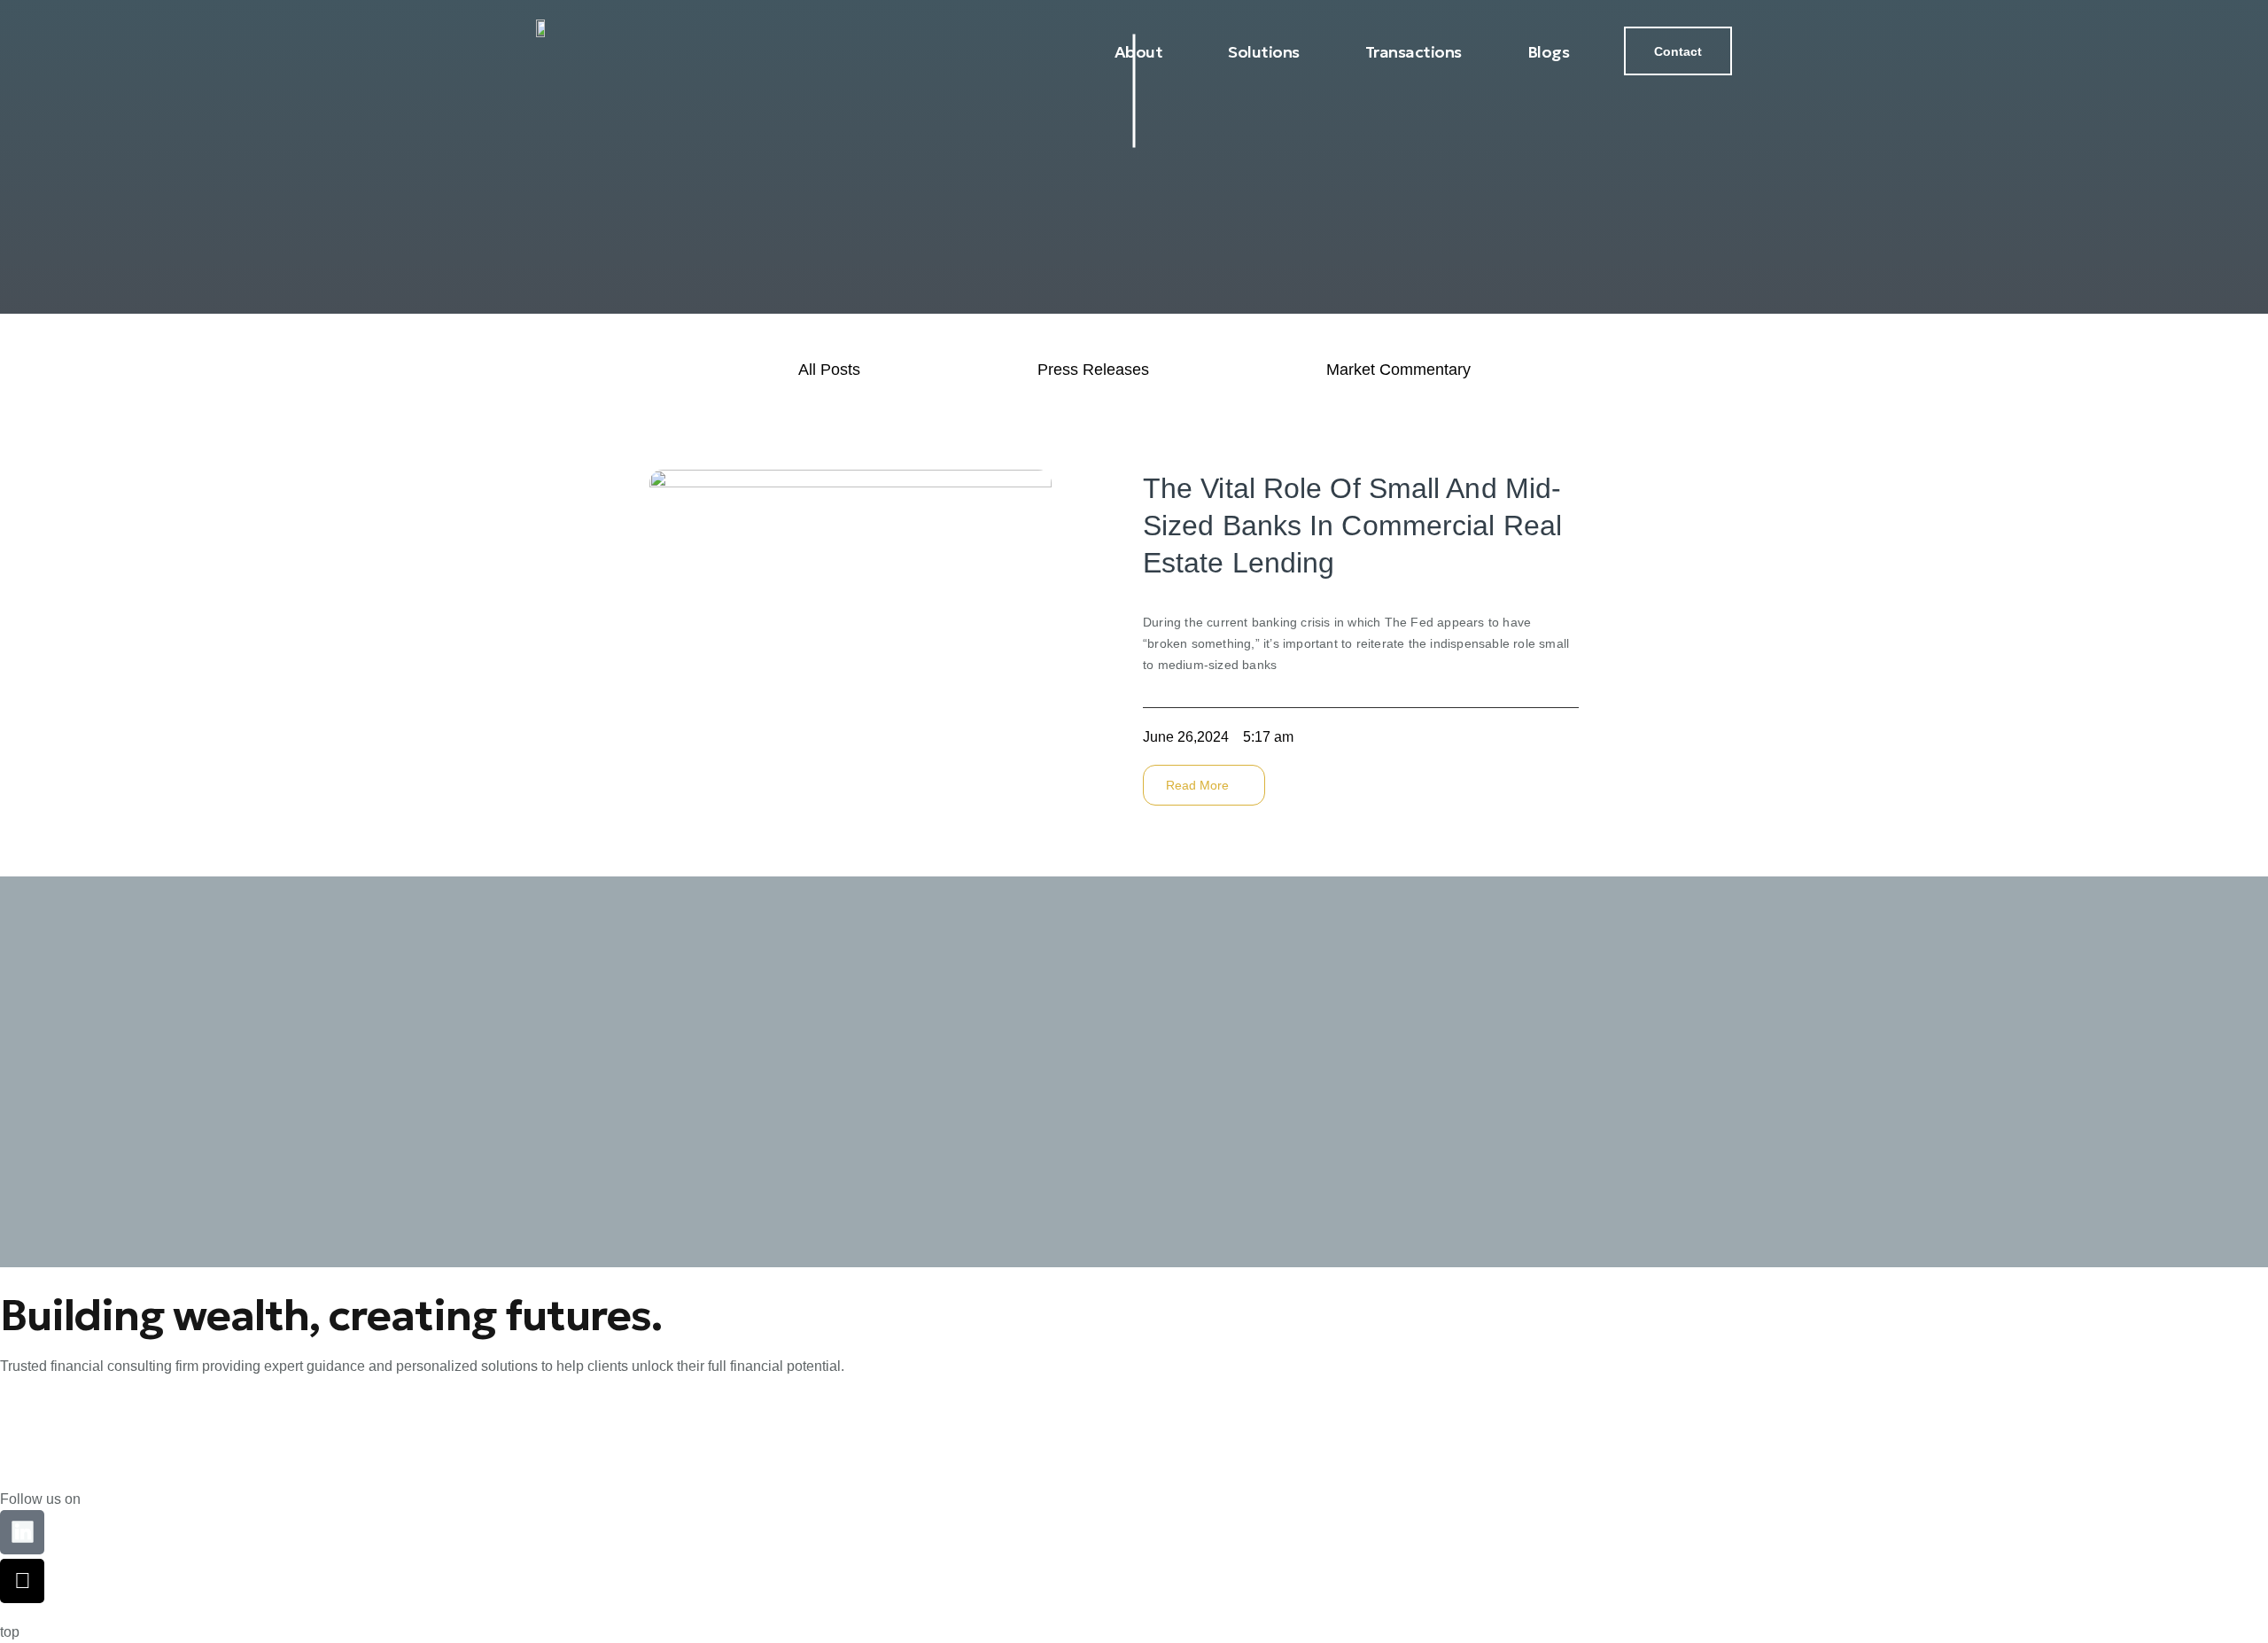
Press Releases (1093, 370)
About (1139, 52)
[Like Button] (1588, 732)
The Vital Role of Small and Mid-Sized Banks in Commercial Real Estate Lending (1352, 526)
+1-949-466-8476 (54, 1460)
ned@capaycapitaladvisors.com (101, 1420)
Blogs (1549, 52)
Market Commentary (1398, 370)
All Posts (829, 370)
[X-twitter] (22, 1581)
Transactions (1414, 52)
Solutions (1264, 52)
